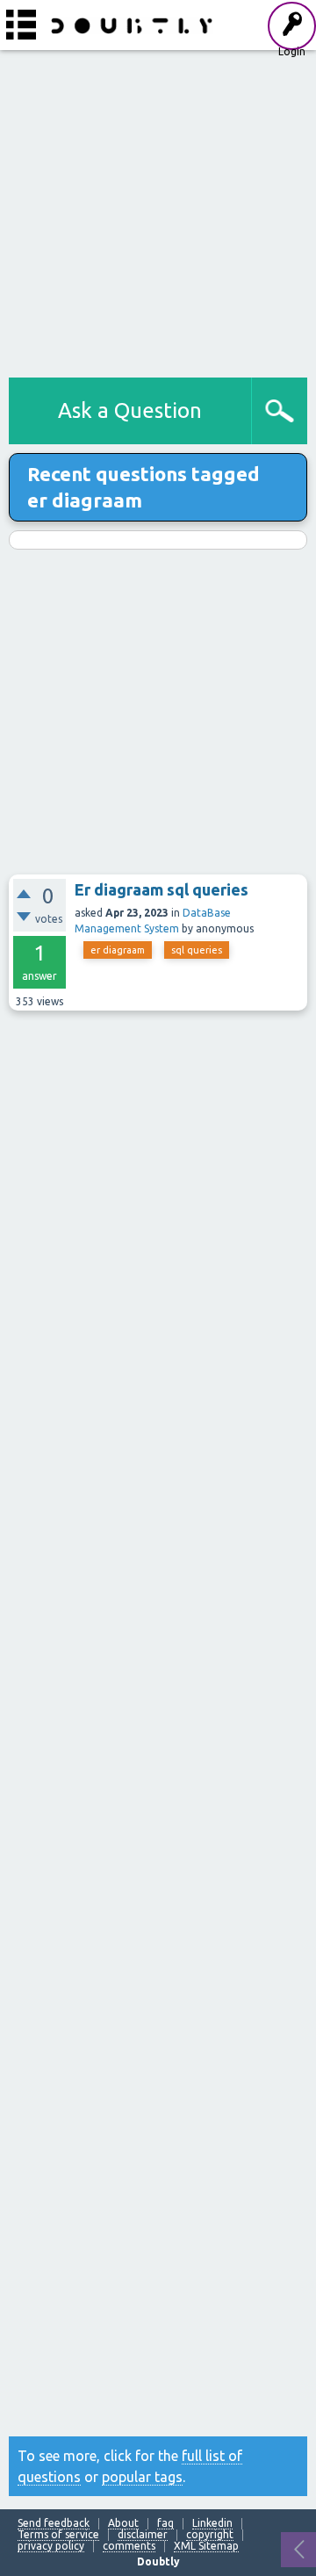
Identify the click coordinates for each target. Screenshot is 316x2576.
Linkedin (212, 2523)
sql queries (197, 950)
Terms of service (58, 2535)
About (123, 2523)
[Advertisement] (158, 211)
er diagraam (118, 950)
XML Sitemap (206, 2546)
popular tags (142, 2477)
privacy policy (51, 2546)
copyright (210, 2535)
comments (129, 2546)
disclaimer (143, 2535)
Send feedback (54, 2523)
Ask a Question (130, 410)
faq (165, 2523)
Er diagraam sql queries (162, 889)
